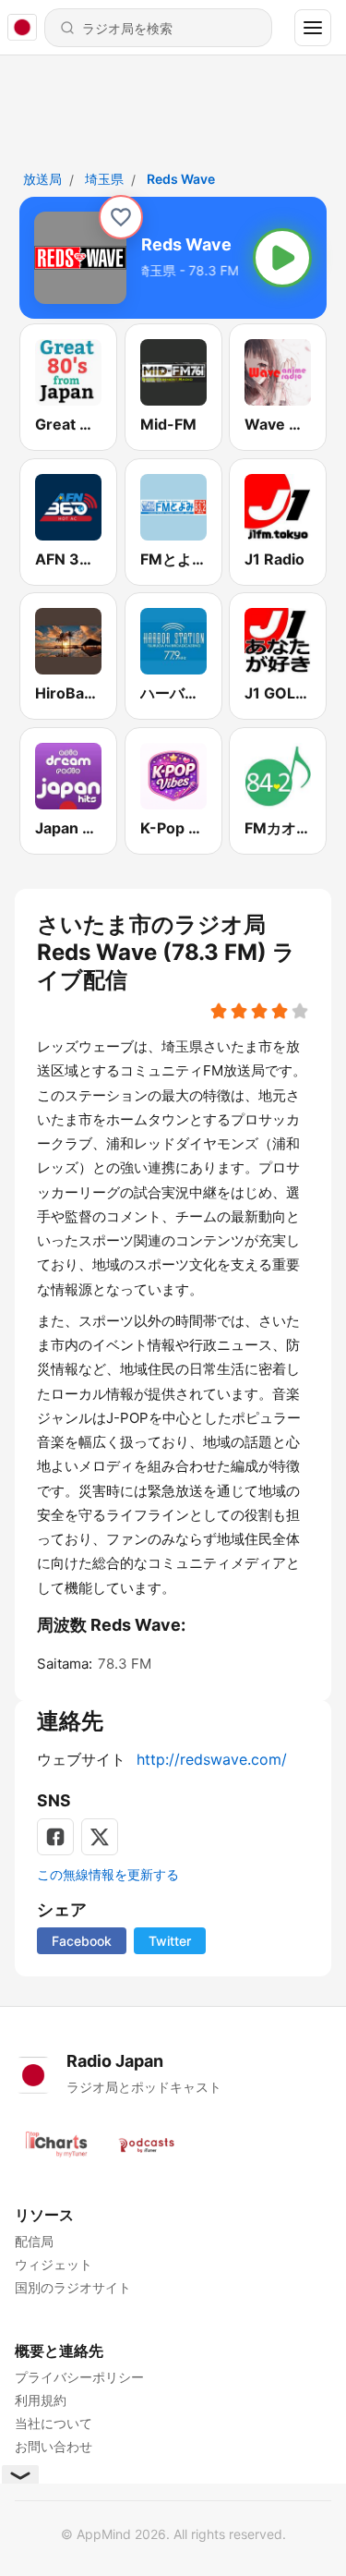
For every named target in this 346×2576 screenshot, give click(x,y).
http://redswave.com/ (212, 1759)
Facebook (82, 1941)
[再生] (282, 258)
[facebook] (55, 1837)
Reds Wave (181, 179)
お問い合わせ (54, 2446)
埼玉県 (104, 179)
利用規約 (41, 2400)
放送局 (42, 179)
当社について (54, 2423)
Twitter (170, 1941)
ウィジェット (54, 2264)
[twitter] (100, 1837)
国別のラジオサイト (73, 2287)
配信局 (34, 2241)
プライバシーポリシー (79, 2377)
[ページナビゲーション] (313, 28)
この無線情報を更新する (108, 1874)
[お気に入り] (121, 217)
